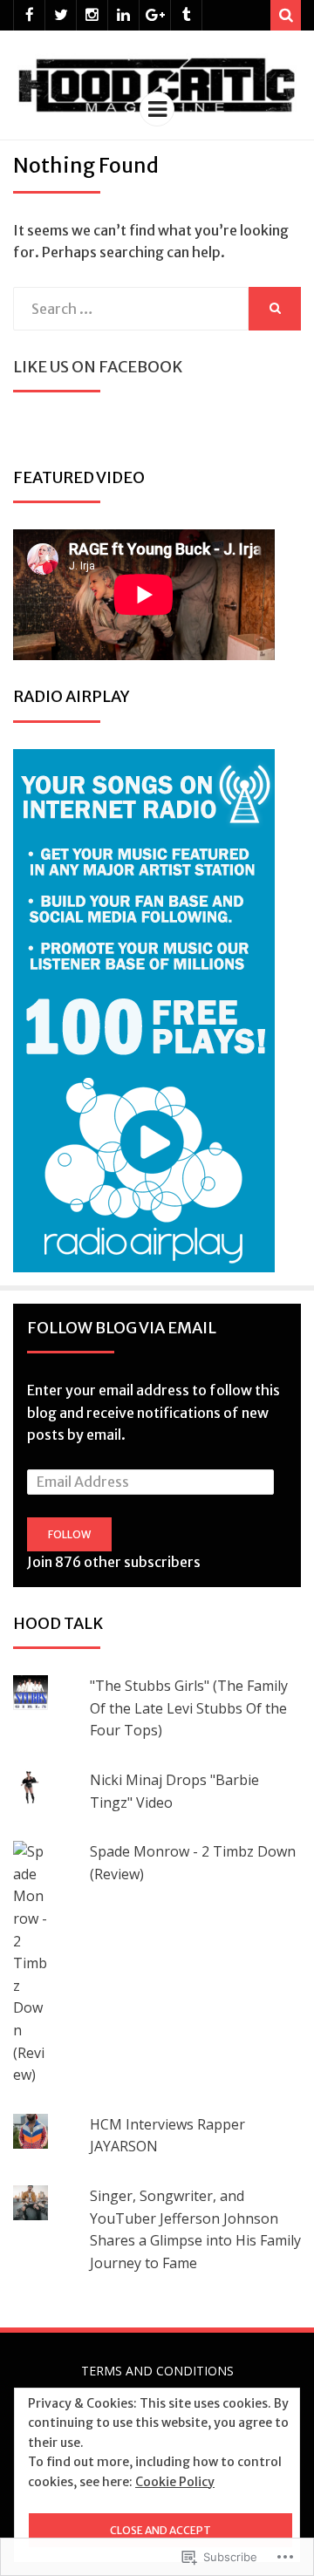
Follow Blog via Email (122, 1328)
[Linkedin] (123, 15)
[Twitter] (61, 15)
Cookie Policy (175, 2482)
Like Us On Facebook (98, 367)
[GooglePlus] (155, 15)
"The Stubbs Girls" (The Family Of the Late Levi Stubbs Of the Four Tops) (189, 1708)
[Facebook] (29, 15)
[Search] (286, 15)
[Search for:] (131, 309)
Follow (69, 1534)
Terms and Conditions (157, 2371)
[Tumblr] (186, 15)
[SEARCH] (275, 309)
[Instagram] (92, 15)
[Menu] (157, 109)
